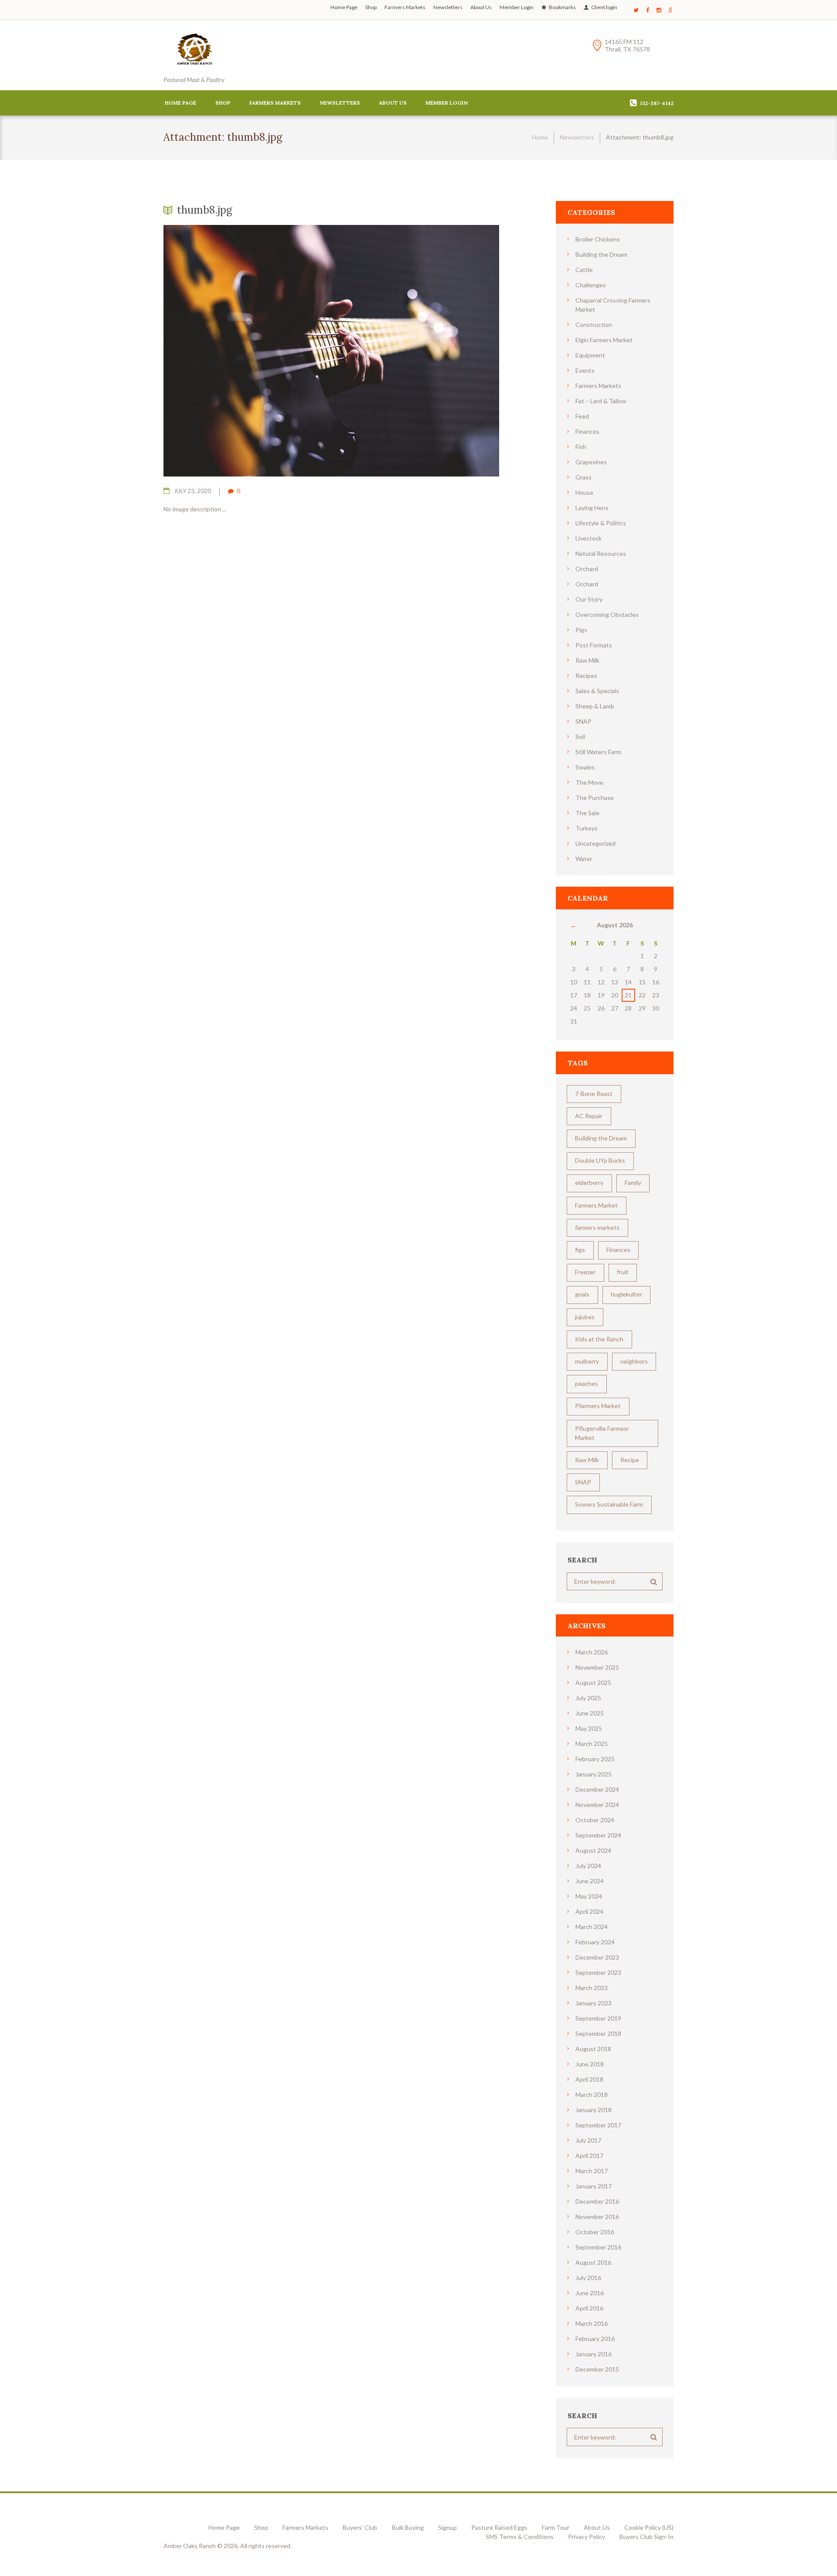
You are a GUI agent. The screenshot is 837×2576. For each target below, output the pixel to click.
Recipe (630, 1460)
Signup (447, 2527)
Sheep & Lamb (595, 706)
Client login (604, 7)
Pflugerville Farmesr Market (602, 1433)
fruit (623, 1272)
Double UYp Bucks (600, 1160)
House (584, 492)
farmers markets (597, 1227)
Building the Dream (601, 254)
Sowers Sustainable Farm (609, 1504)
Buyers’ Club (360, 2527)
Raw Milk (587, 660)
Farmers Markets (405, 7)
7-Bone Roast (594, 1094)
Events (585, 370)
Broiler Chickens (598, 239)
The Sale (587, 813)
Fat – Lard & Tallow (601, 401)
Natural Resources (601, 553)
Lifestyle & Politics (601, 523)
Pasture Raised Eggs (499, 2527)
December (597, 1789)
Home (540, 137)
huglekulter (626, 1294)
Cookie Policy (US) (649, 2527)
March (592, 1652)
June (590, 1713)
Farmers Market (596, 1205)
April (589, 1911)
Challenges (591, 285)
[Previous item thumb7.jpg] (247, 350)
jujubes (585, 1317)
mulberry (587, 1361)
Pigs (581, 630)
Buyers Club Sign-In (646, 2537)
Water (584, 859)
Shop (371, 7)
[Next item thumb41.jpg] (415, 350)
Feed (582, 416)
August (593, 1683)
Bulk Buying (408, 2527)
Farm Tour (556, 2527)
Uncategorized (595, 843)
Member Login (517, 7)
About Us (481, 7)
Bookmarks (562, 7)
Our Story (589, 599)
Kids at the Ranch (599, 1339)
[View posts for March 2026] (573, 925)
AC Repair (589, 1116)
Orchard (587, 569)
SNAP (584, 721)
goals (582, 1294)
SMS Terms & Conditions (520, 2537)
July (588, 1698)
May (589, 1728)
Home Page (344, 7)
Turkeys (587, 828)
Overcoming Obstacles (607, 614)
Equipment (590, 355)
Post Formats (594, 645)
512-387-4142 (657, 103)
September (598, 1835)
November (597, 1667)
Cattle (584, 270)
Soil (580, 737)
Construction (594, 325)
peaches (587, 1383)
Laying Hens (592, 508)
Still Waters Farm (598, 752)
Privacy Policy (587, 2537)
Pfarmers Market (598, 1406)
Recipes (586, 675)
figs (580, 1250)
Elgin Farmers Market (604, 340)
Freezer (585, 1272)
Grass (584, 477)
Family (633, 1183)
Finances (587, 431)
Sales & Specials (597, 691)
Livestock (589, 538)
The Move (589, 782)
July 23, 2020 (192, 491)
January (594, 1774)
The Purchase (595, 798)
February (595, 1759)
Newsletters (448, 7)
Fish (581, 447)
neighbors (634, 1361)
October (595, 1820)
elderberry (589, 1183)
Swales (585, 767)
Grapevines (591, 462)
